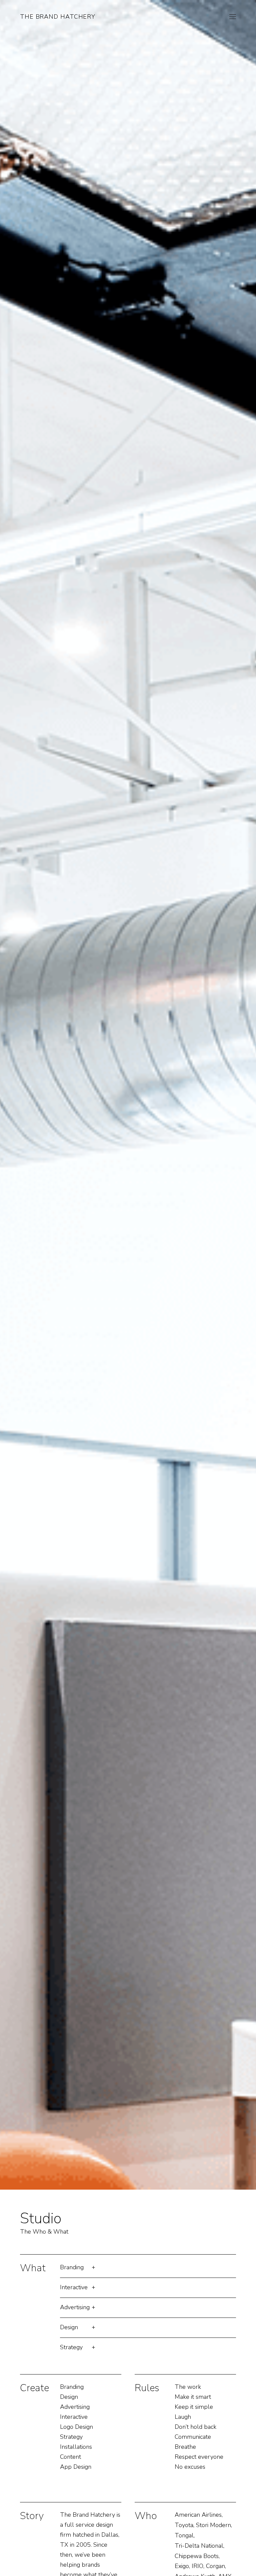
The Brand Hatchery (58, 17)
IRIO (197, 2566)
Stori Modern (213, 2525)
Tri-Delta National (199, 2546)
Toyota (184, 2525)
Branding (72, 2267)
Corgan (215, 2566)
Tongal (184, 2535)
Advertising (75, 2307)
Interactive (74, 2287)
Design (69, 2327)
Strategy (71, 2347)
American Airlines (198, 2515)
